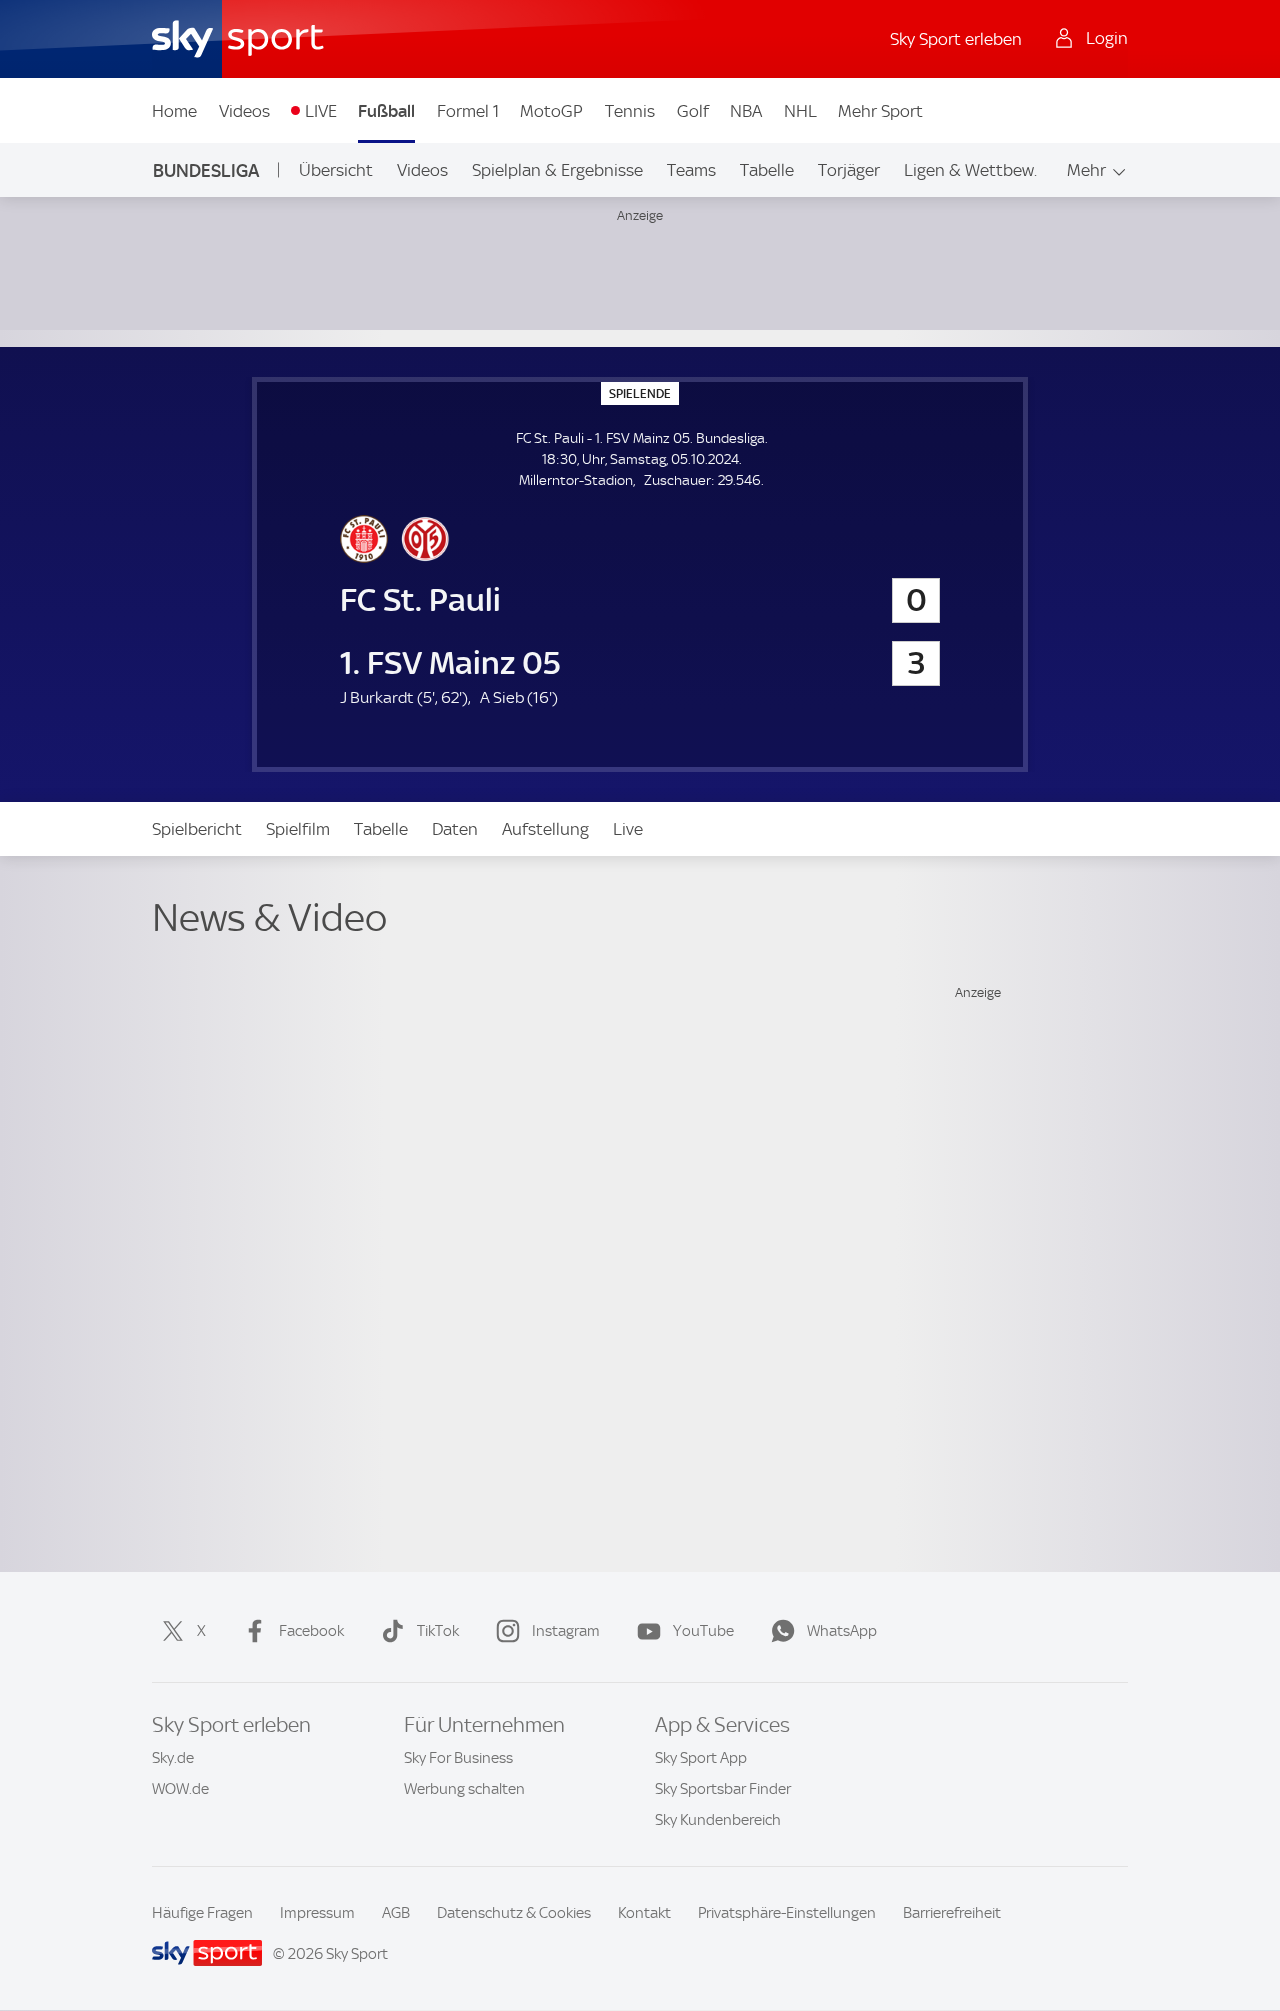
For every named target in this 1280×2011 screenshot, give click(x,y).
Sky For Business (458, 1758)
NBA (746, 111)
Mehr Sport (880, 111)
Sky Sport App (701, 1758)
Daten (455, 829)
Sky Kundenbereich (718, 1820)
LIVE (321, 111)
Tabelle (767, 170)
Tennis (630, 111)
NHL (800, 111)
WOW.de (180, 1789)
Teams (691, 170)
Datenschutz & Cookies (514, 1913)
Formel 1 (468, 111)
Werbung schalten (464, 1789)
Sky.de (173, 1758)
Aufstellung (545, 829)
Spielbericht (197, 829)
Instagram (566, 1631)
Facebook (311, 1631)
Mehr (1086, 170)
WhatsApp (842, 1631)
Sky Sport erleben (956, 39)
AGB (396, 1913)
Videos (244, 111)
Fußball (386, 111)
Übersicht (336, 170)
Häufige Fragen (202, 1913)
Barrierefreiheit (952, 1913)
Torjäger (849, 170)
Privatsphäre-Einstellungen (787, 1913)
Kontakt (644, 1913)
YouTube (703, 1631)
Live (628, 829)
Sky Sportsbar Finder (723, 1789)
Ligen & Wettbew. (970, 170)
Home (174, 111)
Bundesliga (206, 170)
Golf (693, 111)
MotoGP (551, 111)
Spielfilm (298, 829)
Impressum (317, 1913)
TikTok (438, 1631)
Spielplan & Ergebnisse (557, 170)
